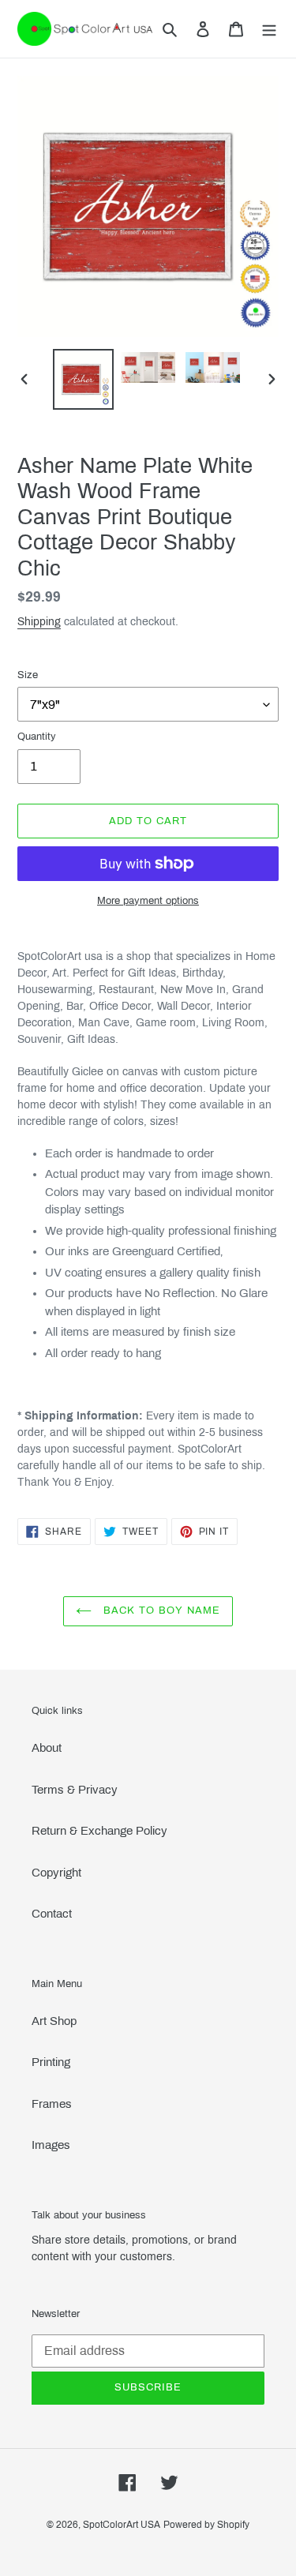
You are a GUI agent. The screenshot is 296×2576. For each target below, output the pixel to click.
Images (51, 2145)
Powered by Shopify (206, 2525)
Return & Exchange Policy (99, 1831)
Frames (52, 2104)
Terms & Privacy (75, 1790)
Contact (52, 1914)
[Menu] (269, 29)
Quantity (37, 737)
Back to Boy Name (160, 1610)
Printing (51, 2062)
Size (28, 675)
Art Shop (54, 2021)
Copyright (56, 1873)
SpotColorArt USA (122, 2525)
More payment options (148, 901)
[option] (84, 379)
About (47, 1748)
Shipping (39, 622)
